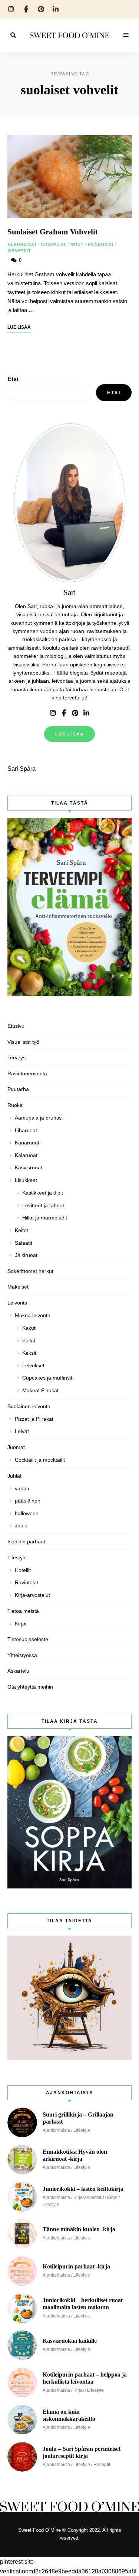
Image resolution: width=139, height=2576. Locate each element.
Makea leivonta (33, 1315)
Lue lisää (70, 734)
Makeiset (18, 1287)
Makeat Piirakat (40, 1390)
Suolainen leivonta (29, 1406)
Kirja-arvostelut (32, 1595)
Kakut (29, 1328)
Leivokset (33, 1365)
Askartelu (18, 1671)
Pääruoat (101, 244)
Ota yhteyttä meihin (30, 1687)
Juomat (16, 1447)
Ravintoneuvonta (27, 1073)
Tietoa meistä (23, 1611)
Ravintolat (27, 1582)
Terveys (16, 1058)
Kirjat (21, 1624)
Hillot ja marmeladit (45, 1218)
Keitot (21, 1230)
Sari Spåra (21, 769)
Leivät (22, 1431)
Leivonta (17, 1303)
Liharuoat (26, 1130)
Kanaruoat (27, 1143)
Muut (77, 244)
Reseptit (20, 251)
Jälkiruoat (26, 1255)
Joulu (21, 1526)
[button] (69, 24)
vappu (22, 1488)
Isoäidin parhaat (26, 1542)
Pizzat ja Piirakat (34, 1419)
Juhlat (14, 1476)
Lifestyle (17, 1557)
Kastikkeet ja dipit (43, 1193)
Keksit (29, 1353)
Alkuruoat (22, 244)
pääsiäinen (28, 1501)
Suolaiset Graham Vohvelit (53, 232)
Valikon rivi (53, 713)
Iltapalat (54, 244)
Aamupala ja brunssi (39, 1118)
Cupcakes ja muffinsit (47, 1378)
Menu (126, 35)
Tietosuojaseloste (28, 1639)
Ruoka (15, 1105)
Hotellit (23, 1570)
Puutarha (18, 1089)
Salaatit (24, 1243)
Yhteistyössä (22, 1655)
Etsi (13, 379)
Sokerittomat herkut (30, 1271)
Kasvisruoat (29, 1167)
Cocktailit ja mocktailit (40, 1460)
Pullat (29, 1341)
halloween (27, 1513)
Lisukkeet (26, 1180)
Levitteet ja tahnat (43, 1205)
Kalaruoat (26, 1155)
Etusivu (16, 1026)
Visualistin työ (23, 1042)
